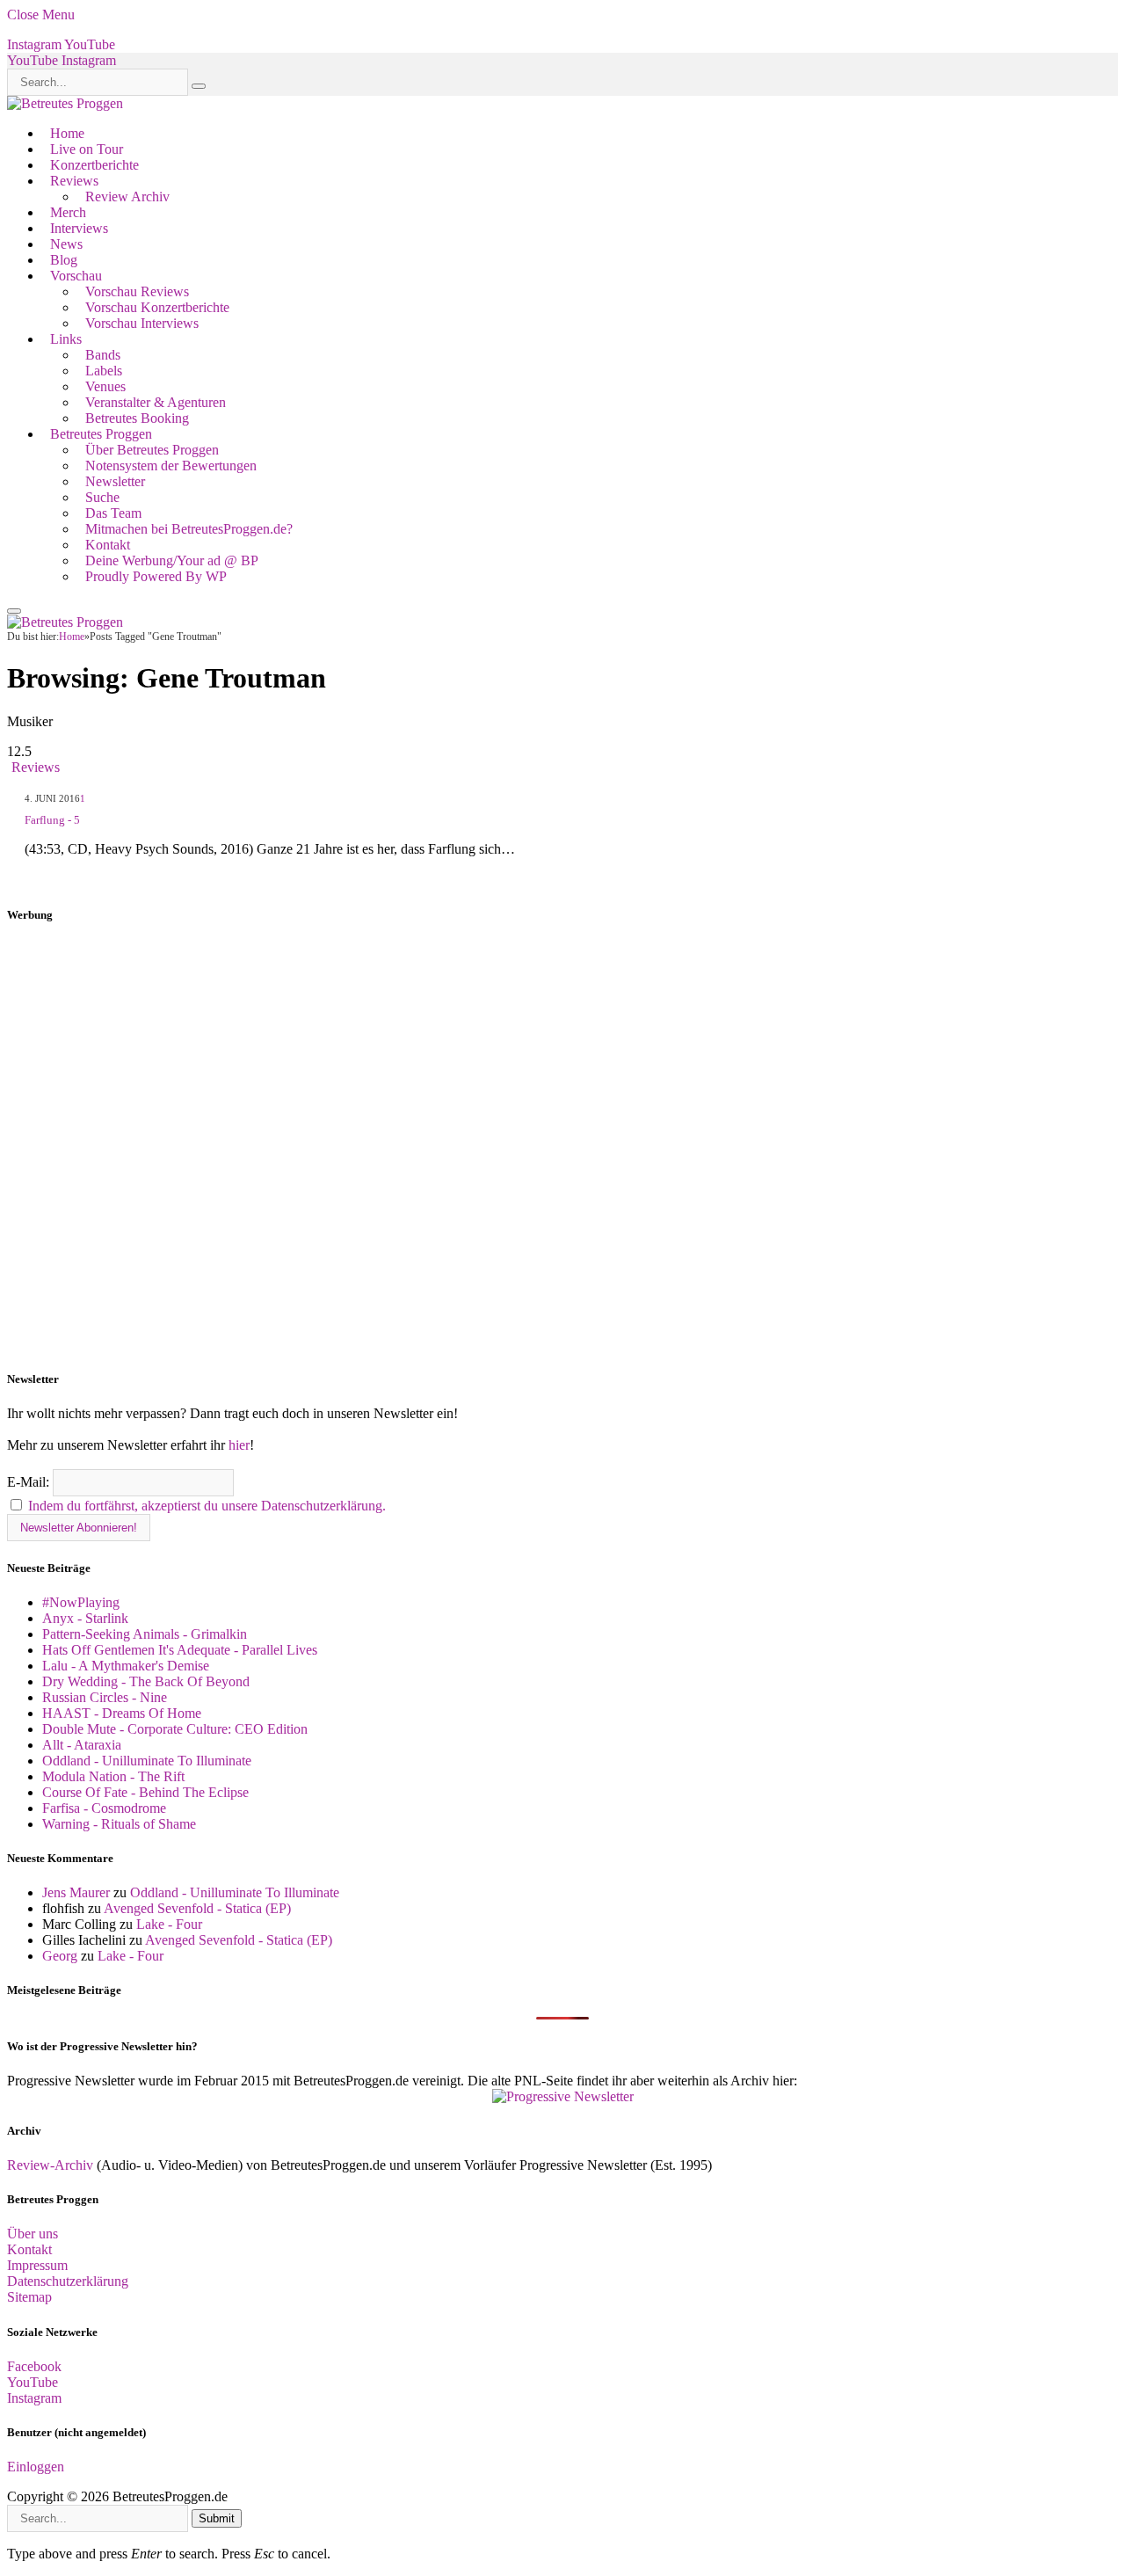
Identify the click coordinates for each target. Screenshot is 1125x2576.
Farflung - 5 (52, 820)
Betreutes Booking (137, 418)
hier (239, 1445)
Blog (64, 260)
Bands (103, 355)
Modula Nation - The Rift (113, 1776)
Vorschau (76, 276)
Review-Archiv (50, 2165)
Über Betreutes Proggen (152, 450)
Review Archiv (127, 196)
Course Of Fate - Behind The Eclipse (145, 1792)
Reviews (74, 181)
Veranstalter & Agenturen (156, 402)
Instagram (34, 2398)
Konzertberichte (94, 165)
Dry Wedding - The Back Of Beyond (146, 1681)
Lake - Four (169, 1924)
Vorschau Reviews (137, 291)
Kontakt (108, 545)
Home (67, 133)
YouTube (33, 2382)
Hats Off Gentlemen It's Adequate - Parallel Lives (180, 1650)
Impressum (37, 2265)
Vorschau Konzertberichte (157, 307)
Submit (217, 2518)
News (66, 244)
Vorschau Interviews (142, 323)
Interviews (79, 228)
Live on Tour (87, 149)
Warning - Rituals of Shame (119, 1824)
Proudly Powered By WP (156, 576)
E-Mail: (30, 1482)
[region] (562, 1147)
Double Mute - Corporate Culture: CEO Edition (175, 1729)
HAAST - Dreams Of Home (122, 1713)
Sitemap (29, 2297)
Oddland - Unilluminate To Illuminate (147, 1761)
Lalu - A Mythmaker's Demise (126, 1666)
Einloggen (36, 2467)
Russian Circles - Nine (105, 1697)
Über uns (33, 2234)
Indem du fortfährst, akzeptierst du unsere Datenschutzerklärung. (207, 1506)
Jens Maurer (76, 1892)
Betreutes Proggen (101, 434)
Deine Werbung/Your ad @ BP (172, 560)
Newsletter (115, 481)
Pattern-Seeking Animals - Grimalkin (145, 1634)
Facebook (34, 2366)
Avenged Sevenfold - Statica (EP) (197, 1908)
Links (66, 339)
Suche (102, 497)
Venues (105, 386)
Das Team (113, 513)
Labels (104, 371)
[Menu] (14, 611)
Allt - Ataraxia (82, 1745)
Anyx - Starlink (85, 1618)
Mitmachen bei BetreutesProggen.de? (189, 529)
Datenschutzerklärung (68, 2281)
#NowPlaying (81, 1602)
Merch (68, 212)
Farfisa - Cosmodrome (104, 1808)
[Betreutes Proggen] (65, 103)
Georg (60, 1956)
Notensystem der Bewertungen (171, 466)
